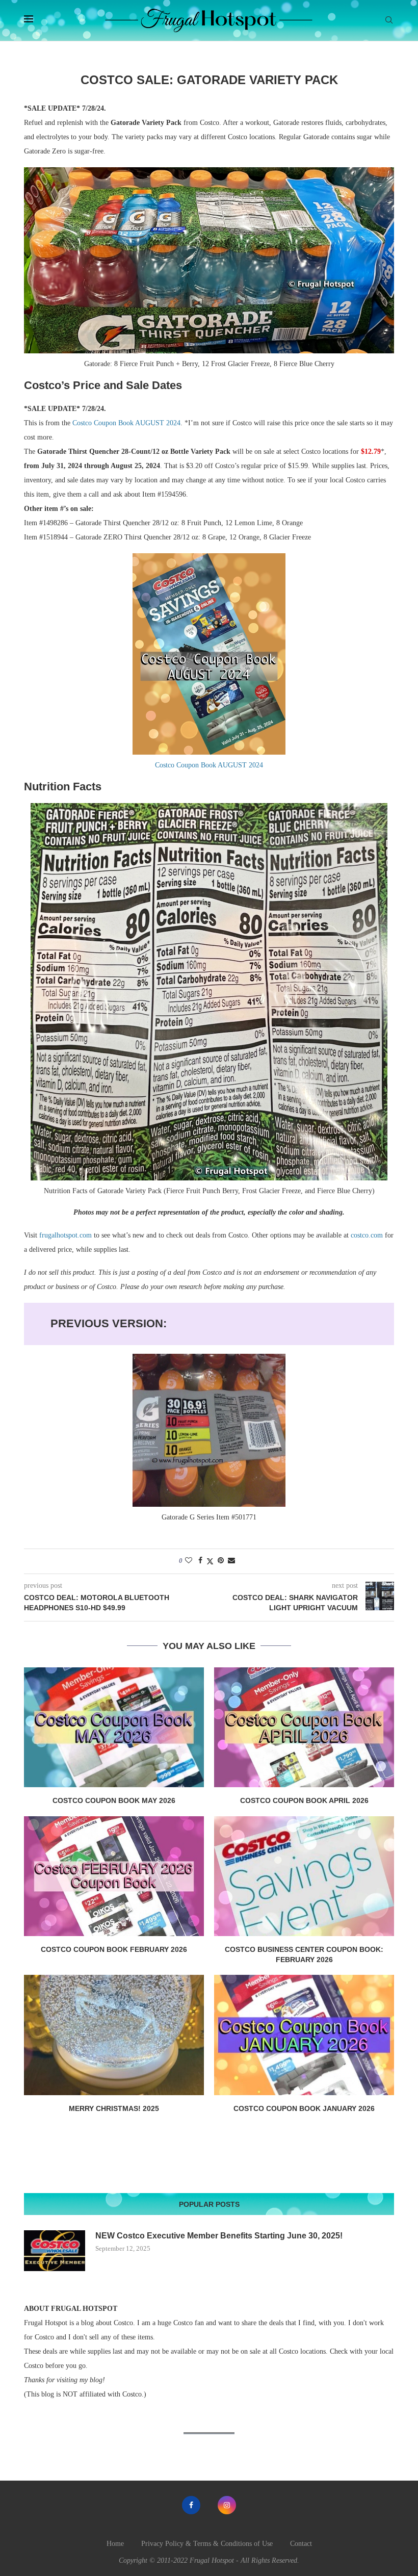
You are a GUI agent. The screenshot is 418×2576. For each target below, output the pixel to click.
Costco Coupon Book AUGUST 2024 (126, 423)
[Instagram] (227, 2505)
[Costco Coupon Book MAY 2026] (114, 1727)
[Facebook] (191, 2505)
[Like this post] (189, 1561)
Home (115, 2544)
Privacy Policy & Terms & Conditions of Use (207, 2544)
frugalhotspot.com (66, 1235)
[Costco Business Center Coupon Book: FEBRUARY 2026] (304, 1876)
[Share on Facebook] (200, 1561)
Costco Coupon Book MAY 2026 (114, 1800)
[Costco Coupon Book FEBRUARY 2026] (114, 1876)
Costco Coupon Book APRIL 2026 (304, 1800)
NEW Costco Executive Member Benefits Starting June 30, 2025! (219, 2236)
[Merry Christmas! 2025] (114, 2035)
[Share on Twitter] (210, 1561)
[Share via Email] (231, 1561)
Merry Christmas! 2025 (114, 2108)
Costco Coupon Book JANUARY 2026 (304, 2108)
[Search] (389, 20)
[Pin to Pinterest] (221, 1561)
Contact (301, 2544)
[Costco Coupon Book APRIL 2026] (304, 1727)
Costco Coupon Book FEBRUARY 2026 (114, 1949)
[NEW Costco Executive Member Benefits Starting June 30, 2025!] (55, 2251)
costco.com (367, 1235)
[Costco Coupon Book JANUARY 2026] (304, 2035)
